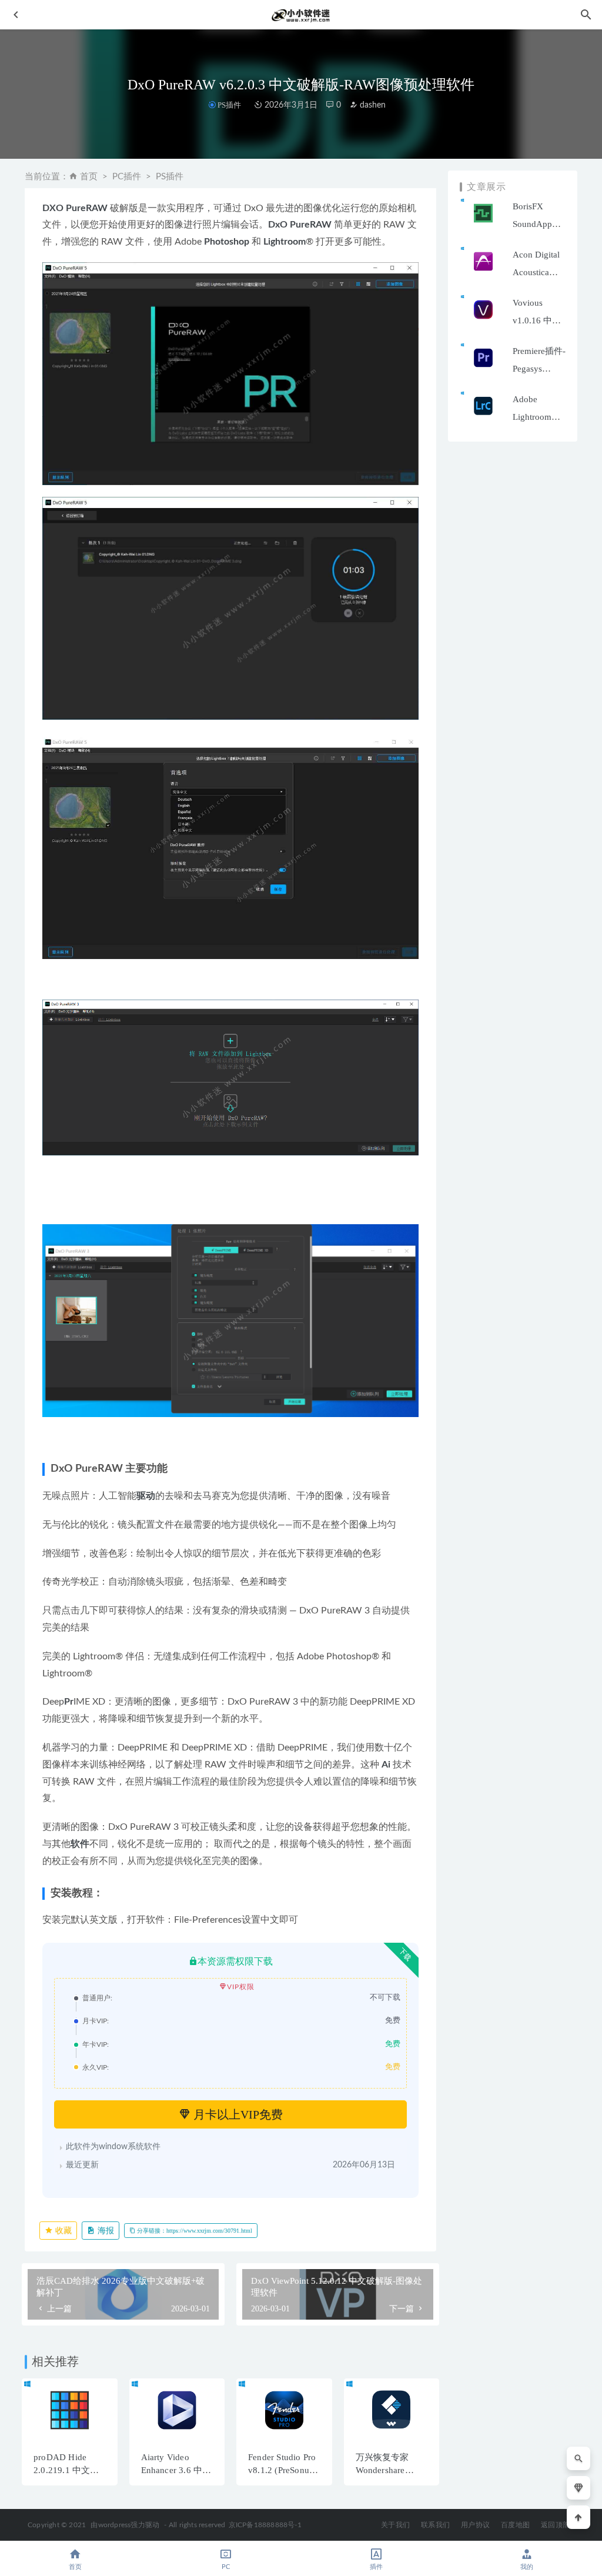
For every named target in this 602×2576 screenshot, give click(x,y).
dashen (372, 105)
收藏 (62, 2231)
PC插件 (127, 177)
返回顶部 (555, 2525)
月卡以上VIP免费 (237, 2114)
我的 (527, 2567)
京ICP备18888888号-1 (265, 2525)
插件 (376, 2567)
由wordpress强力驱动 (125, 2525)
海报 (105, 2231)
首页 (89, 177)
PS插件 (229, 105)
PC (226, 2567)
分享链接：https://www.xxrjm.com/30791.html (194, 2231)
